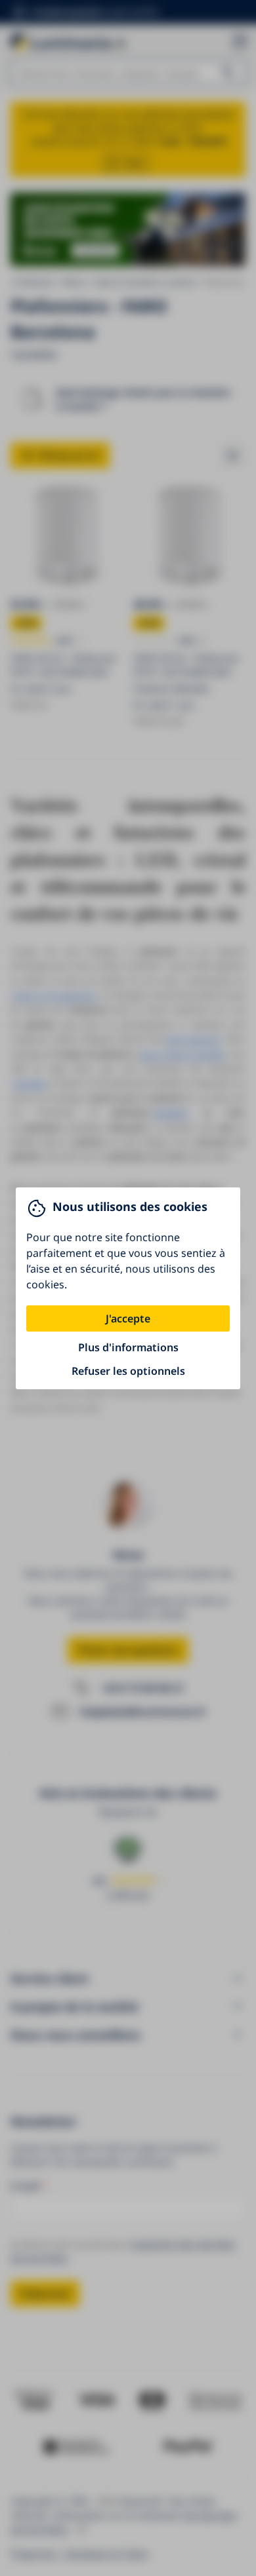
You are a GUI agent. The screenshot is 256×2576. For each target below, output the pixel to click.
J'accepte (128, 1318)
